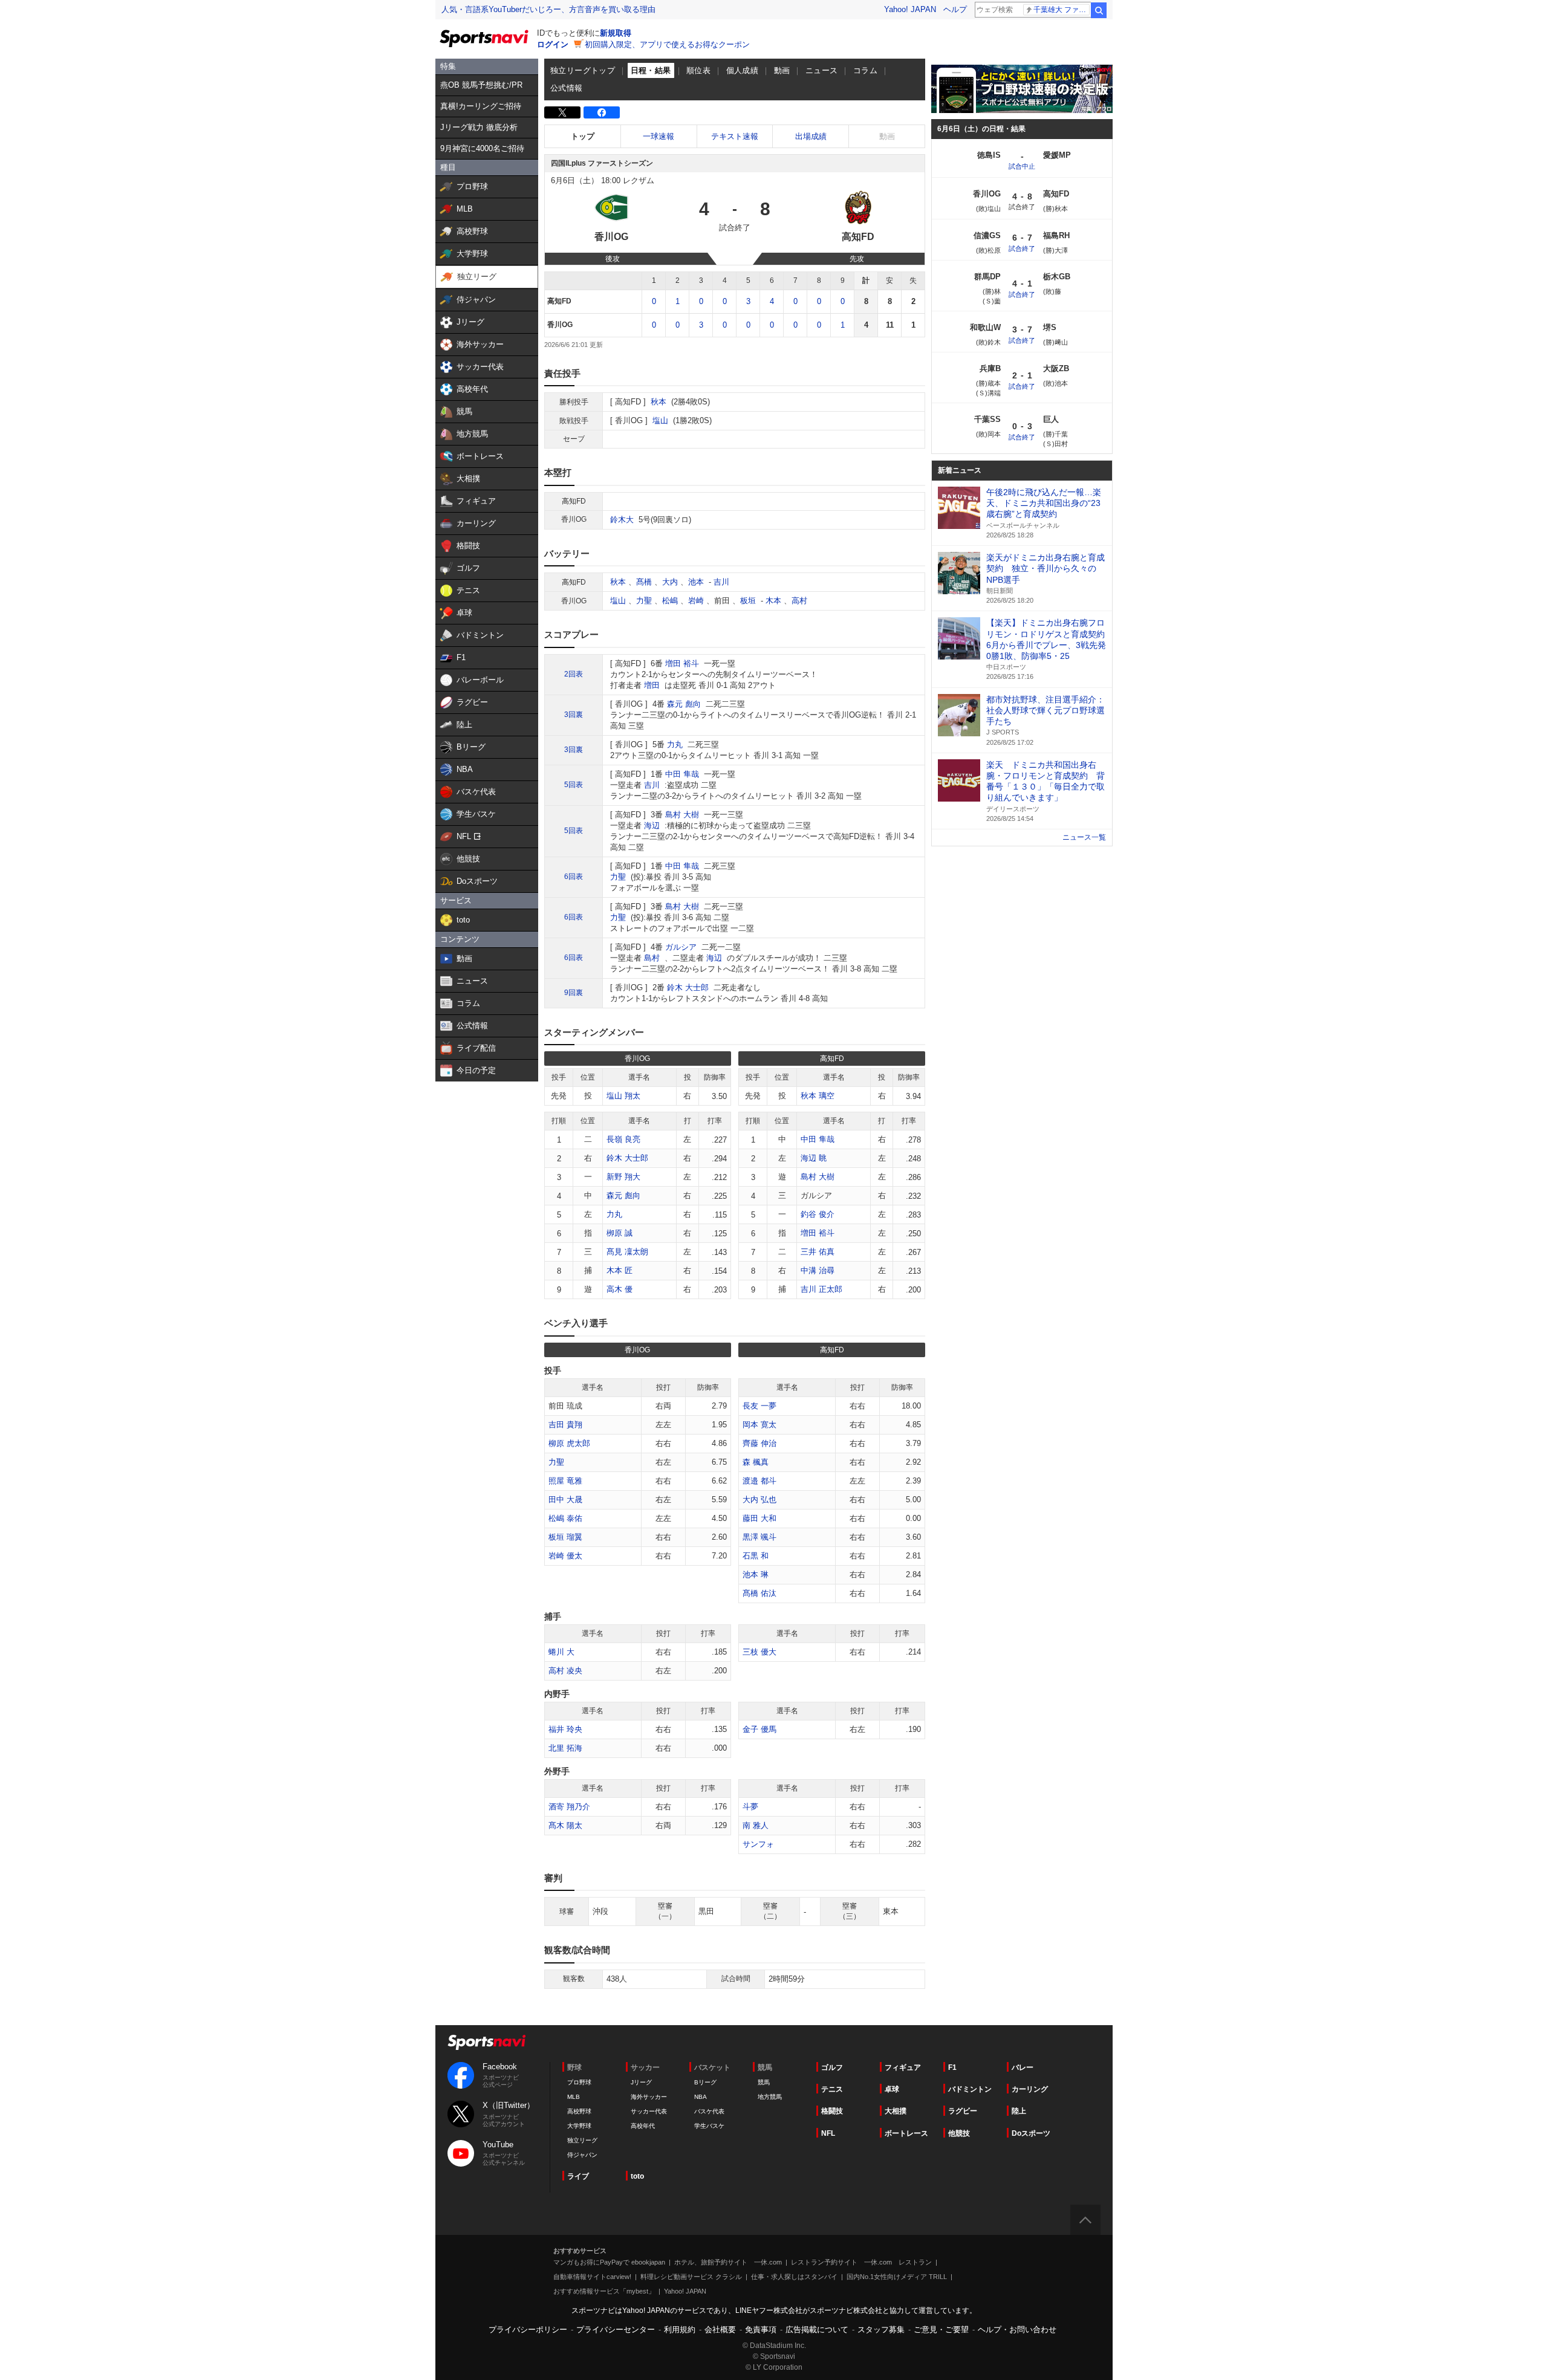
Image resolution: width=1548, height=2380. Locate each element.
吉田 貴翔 (565, 1425)
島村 (652, 958)
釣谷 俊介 (818, 1214)
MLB (574, 2097)
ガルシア (681, 947)
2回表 (574, 674)
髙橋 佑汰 (759, 1593)
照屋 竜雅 (565, 1481)
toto (637, 2176)
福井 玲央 (565, 1729)
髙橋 (644, 582)
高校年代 (643, 2126)
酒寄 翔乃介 (569, 1807)
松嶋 (670, 601)
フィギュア (903, 2067)
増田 (652, 685)
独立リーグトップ (583, 70)
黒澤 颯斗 (759, 1537)
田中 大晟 (565, 1500)
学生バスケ (709, 2126)
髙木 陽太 (565, 1825)
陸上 (1019, 2111)
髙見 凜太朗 (627, 1252)
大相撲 (896, 2111)
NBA (701, 2097)
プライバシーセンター (616, 2330)
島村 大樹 (682, 815)
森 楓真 (756, 1462)
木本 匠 (620, 1270)
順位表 (698, 70)
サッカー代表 (649, 2111)
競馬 (764, 2082)
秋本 (659, 402)
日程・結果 (651, 70)
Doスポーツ (1031, 2133)
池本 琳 (756, 1574)
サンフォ (758, 1844)
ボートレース (906, 2133)
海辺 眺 (814, 1158)
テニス (832, 2089)
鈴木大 (622, 520)
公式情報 (567, 88)
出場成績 (811, 136)
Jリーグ (641, 2082)
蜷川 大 (561, 1652)
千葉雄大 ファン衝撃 (1062, 10)
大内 (670, 582)
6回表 (574, 877)
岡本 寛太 (759, 1425)
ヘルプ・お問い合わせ (1017, 2330)
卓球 (892, 2089)
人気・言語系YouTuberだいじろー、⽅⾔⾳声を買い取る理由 (548, 9)
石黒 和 (756, 1556)
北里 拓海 (565, 1748)
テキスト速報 (735, 136)
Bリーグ (705, 2082)
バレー (1023, 2067)
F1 (952, 2067)
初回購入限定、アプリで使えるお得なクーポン (667, 44)
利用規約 (680, 2330)
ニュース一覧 (1084, 837)
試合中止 (1022, 166)
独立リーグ (582, 2140)
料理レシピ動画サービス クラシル (691, 2277)
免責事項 (761, 2330)
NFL (828, 2133)
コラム (865, 70)
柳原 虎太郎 (569, 1443)
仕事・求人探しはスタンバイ (794, 2277)
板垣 (748, 601)
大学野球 (579, 2126)
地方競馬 (770, 2097)
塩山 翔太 (623, 1096)
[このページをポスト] (562, 112)
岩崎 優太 (565, 1556)
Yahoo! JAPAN (910, 9)
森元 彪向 (684, 704)
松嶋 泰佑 (565, 1518)
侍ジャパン (582, 2155)
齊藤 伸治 (759, 1443)
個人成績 (743, 70)
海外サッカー (649, 2097)
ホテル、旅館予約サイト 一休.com (728, 2262)
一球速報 (659, 136)
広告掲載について (817, 2330)
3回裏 (574, 715)
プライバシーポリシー (528, 2330)
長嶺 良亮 (623, 1139)
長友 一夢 (759, 1406)
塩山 (660, 420)
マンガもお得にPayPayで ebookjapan (609, 2262)
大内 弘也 (759, 1500)
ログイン (553, 44)
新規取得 (616, 33)
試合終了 (1022, 248)
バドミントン (970, 2089)
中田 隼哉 (682, 774)
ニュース (822, 70)
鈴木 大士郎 (688, 987)
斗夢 (750, 1807)
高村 (799, 601)
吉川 (721, 582)
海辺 (652, 825)
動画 (782, 70)
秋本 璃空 (818, 1096)
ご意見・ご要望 (941, 2330)
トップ (583, 136)
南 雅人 (756, 1825)
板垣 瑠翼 (565, 1537)
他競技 (959, 2133)
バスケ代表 (709, 2111)
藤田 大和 (759, 1518)
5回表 (574, 785)
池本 (696, 582)
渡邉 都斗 (759, 1481)
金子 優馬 (759, 1729)
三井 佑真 (818, 1252)
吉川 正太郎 (821, 1289)
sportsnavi (487, 2042)
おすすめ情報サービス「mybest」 (604, 2291)
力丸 (675, 744)
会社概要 (720, 2330)
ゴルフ (832, 2067)
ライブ (578, 2176)
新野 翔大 (623, 1177)
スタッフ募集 (881, 2330)
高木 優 (620, 1289)
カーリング (1030, 2089)
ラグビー (963, 2111)
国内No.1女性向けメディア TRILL (897, 2277)
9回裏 (574, 993)
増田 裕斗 (682, 663)
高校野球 (579, 2111)
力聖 (644, 601)
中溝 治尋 (818, 1270)
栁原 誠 (620, 1233)
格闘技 (832, 2111)
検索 (1099, 10)
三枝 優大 (759, 1652)
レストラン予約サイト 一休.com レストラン (861, 2262)
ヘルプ (955, 9)
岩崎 (696, 601)
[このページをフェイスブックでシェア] (602, 112)
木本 (773, 601)
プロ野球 (579, 2082)
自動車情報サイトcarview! (592, 2277)
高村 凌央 (565, 1671)
